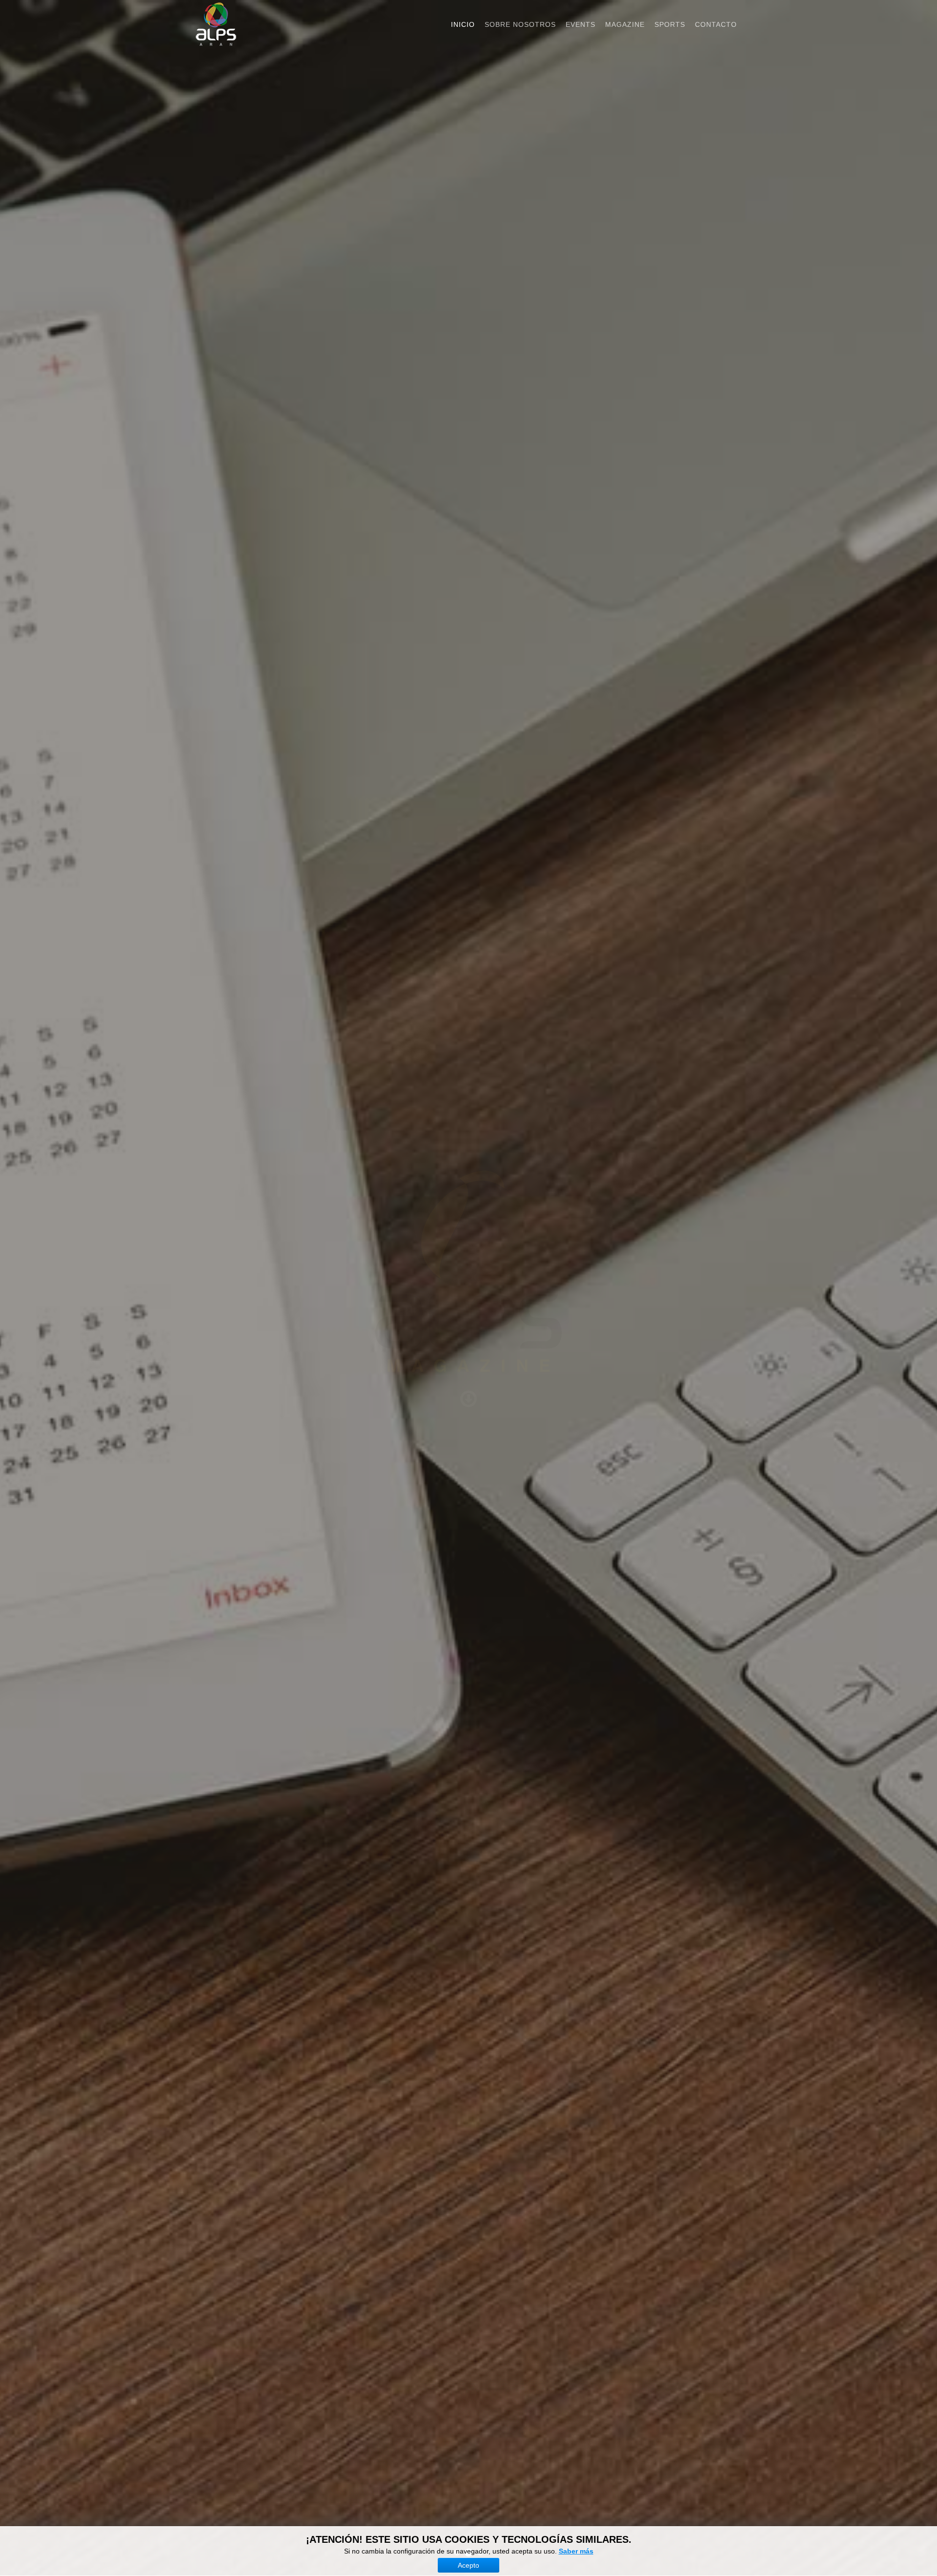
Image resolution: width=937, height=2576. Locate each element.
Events (581, 24)
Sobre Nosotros (520, 24)
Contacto (716, 24)
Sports (670, 24)
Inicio (463, 24)
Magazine (625, 24)
